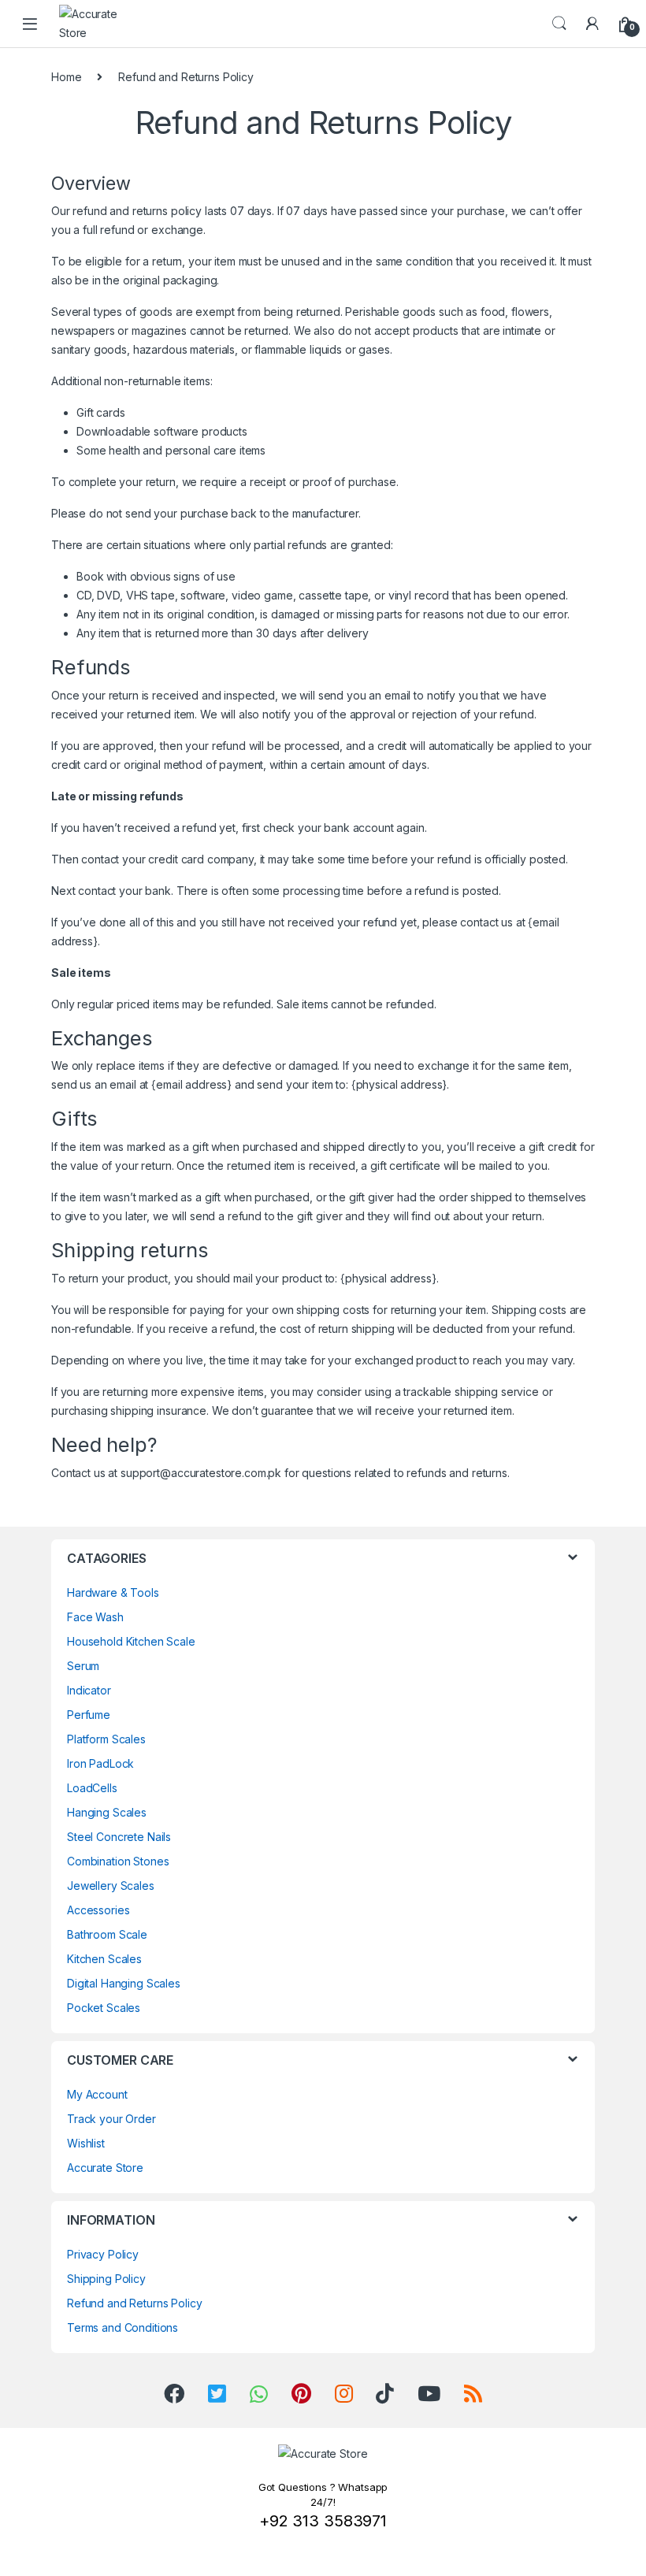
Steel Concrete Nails (119, 1837)
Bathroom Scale (107, 1934)
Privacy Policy (103, 2254)
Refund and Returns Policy (135, 2303)
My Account (97, 2094)
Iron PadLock (100, 1763)
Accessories (98, 1910)
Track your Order (111, 2119)
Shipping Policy (106, 2279)
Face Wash (95, 1617)
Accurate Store (105, 2168)
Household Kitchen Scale (131, 1641)
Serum (83, 1666)
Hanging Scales (107, 1812)
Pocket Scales (104, 2008)
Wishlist (86, 2143)
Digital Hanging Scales (124, 1983)
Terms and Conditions (123, 2327)
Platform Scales (106, 1739)
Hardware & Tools (113, 1592)
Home (66, 77)
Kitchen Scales (104, 1959)
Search (559, 24)
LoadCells (92, 1788)
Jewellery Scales (111, 1886)
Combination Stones (118, 1861)
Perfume (89, 1715)
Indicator (89, 1690)
